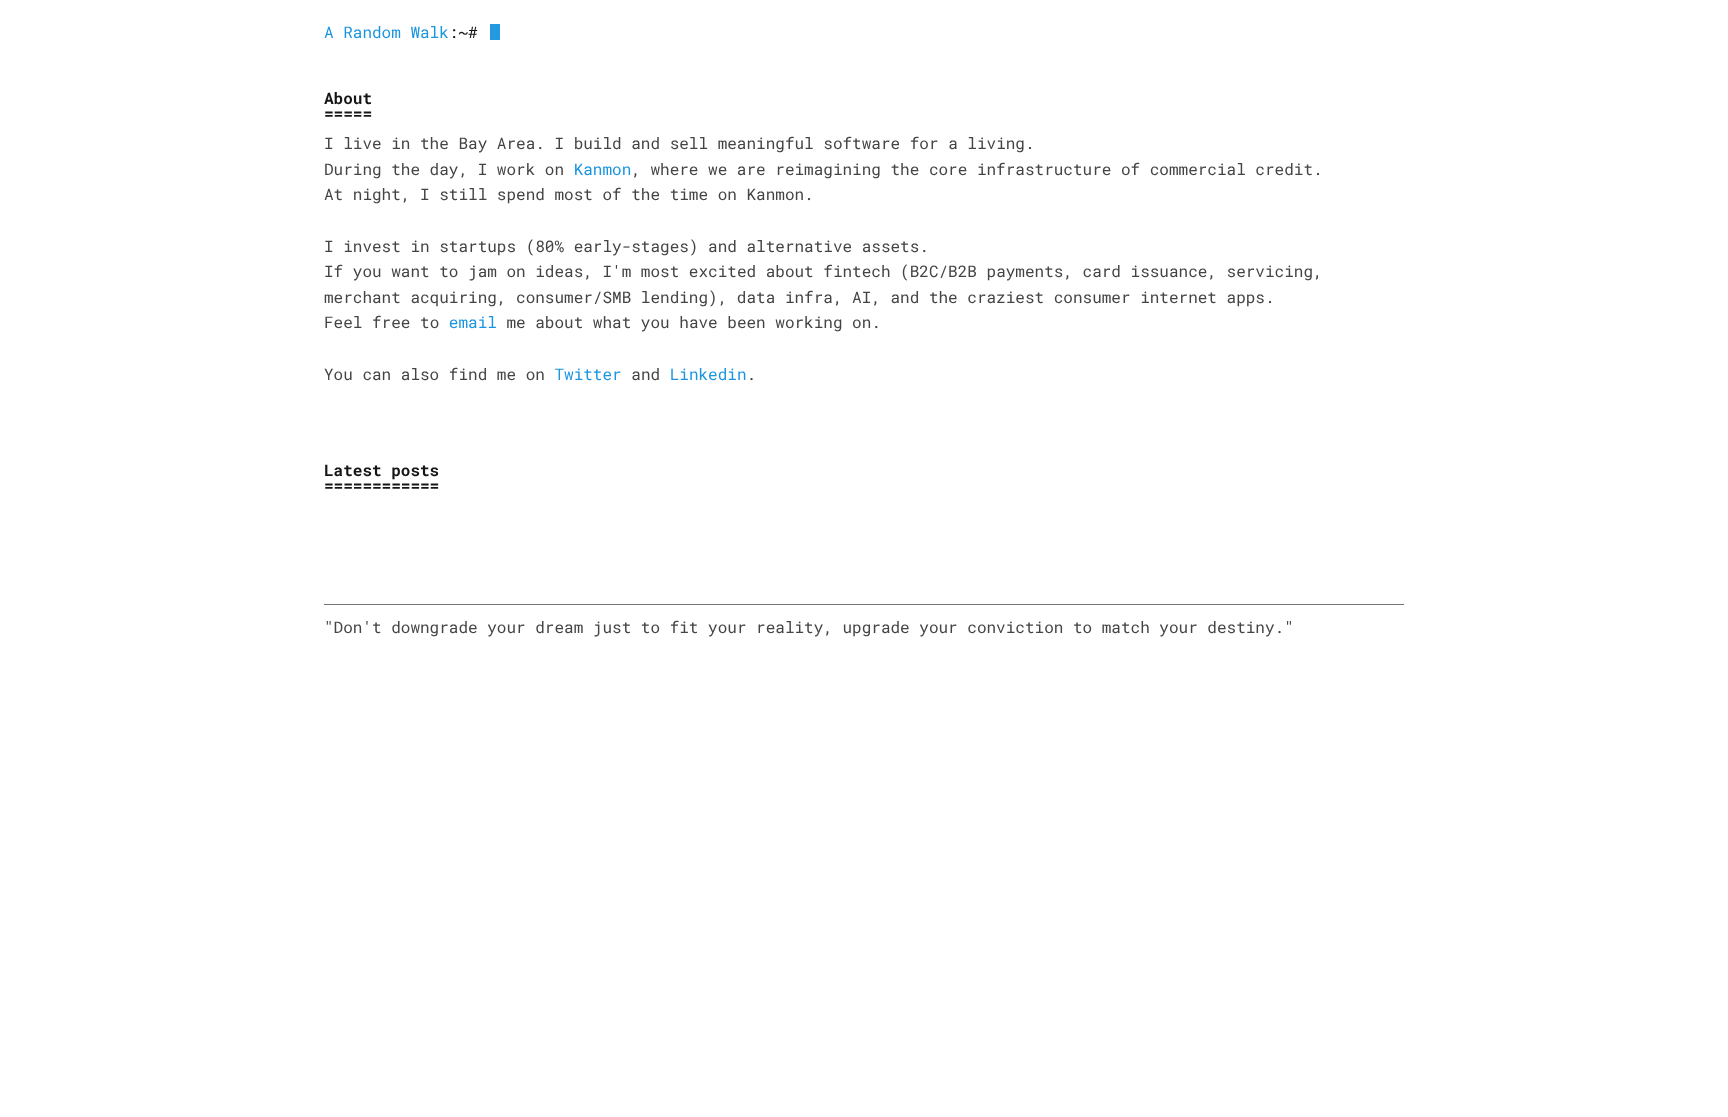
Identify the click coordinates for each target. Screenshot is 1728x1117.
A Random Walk (386, 32)
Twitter (587, 374)
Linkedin (708, 374)
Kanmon (603, 169)
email (473, 322)
